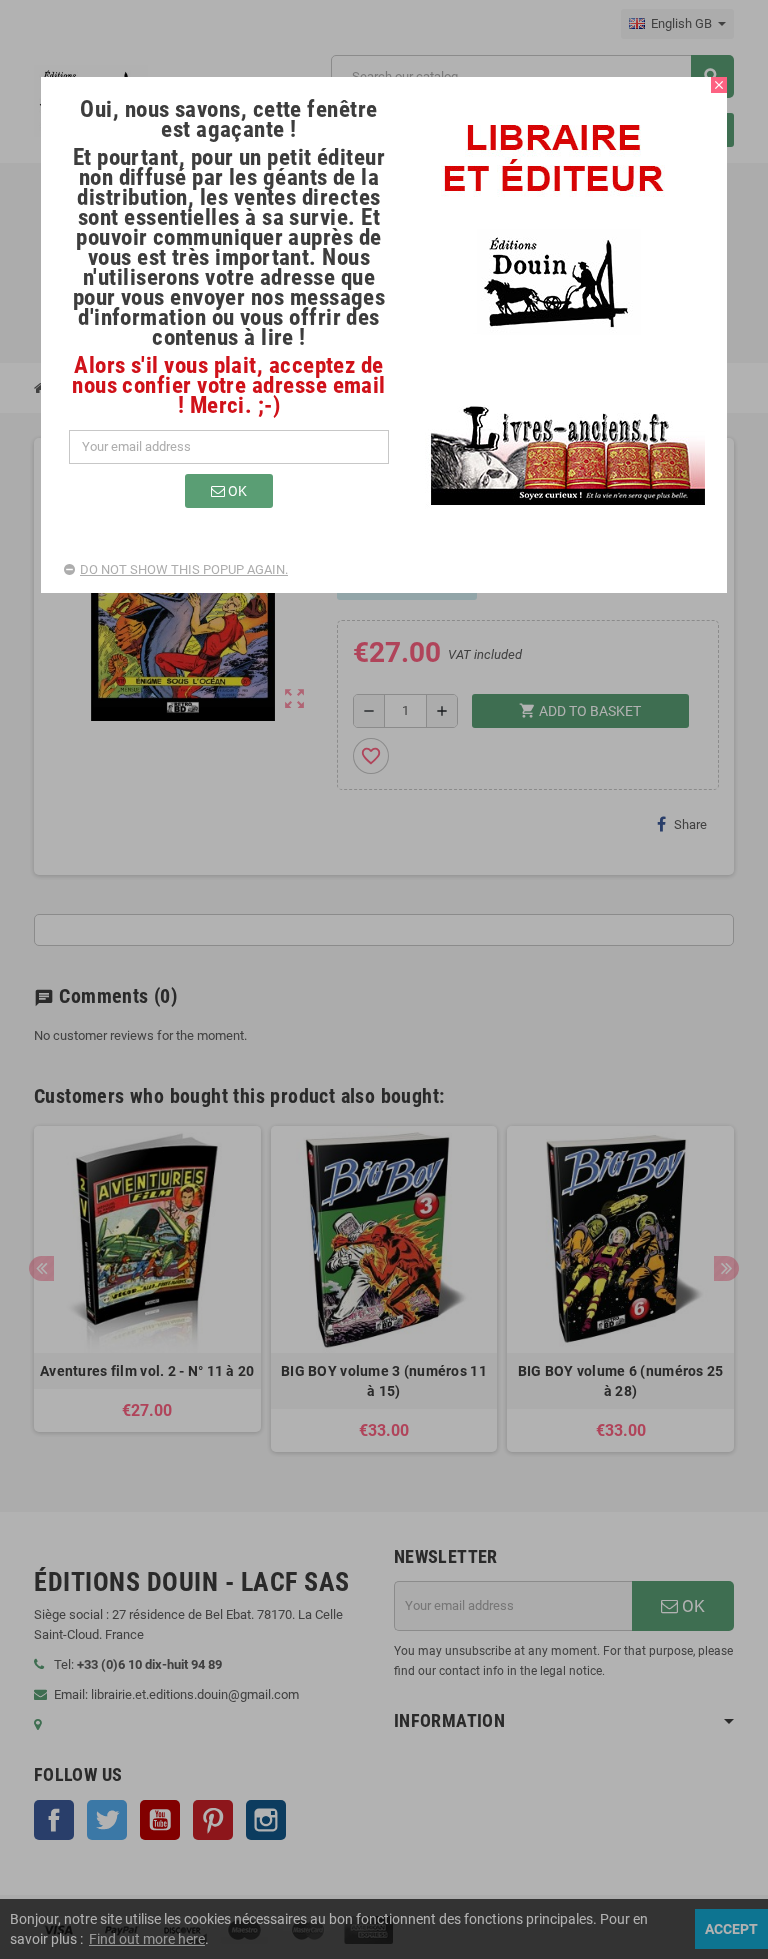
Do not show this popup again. (184, 569)
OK (236, 491)
